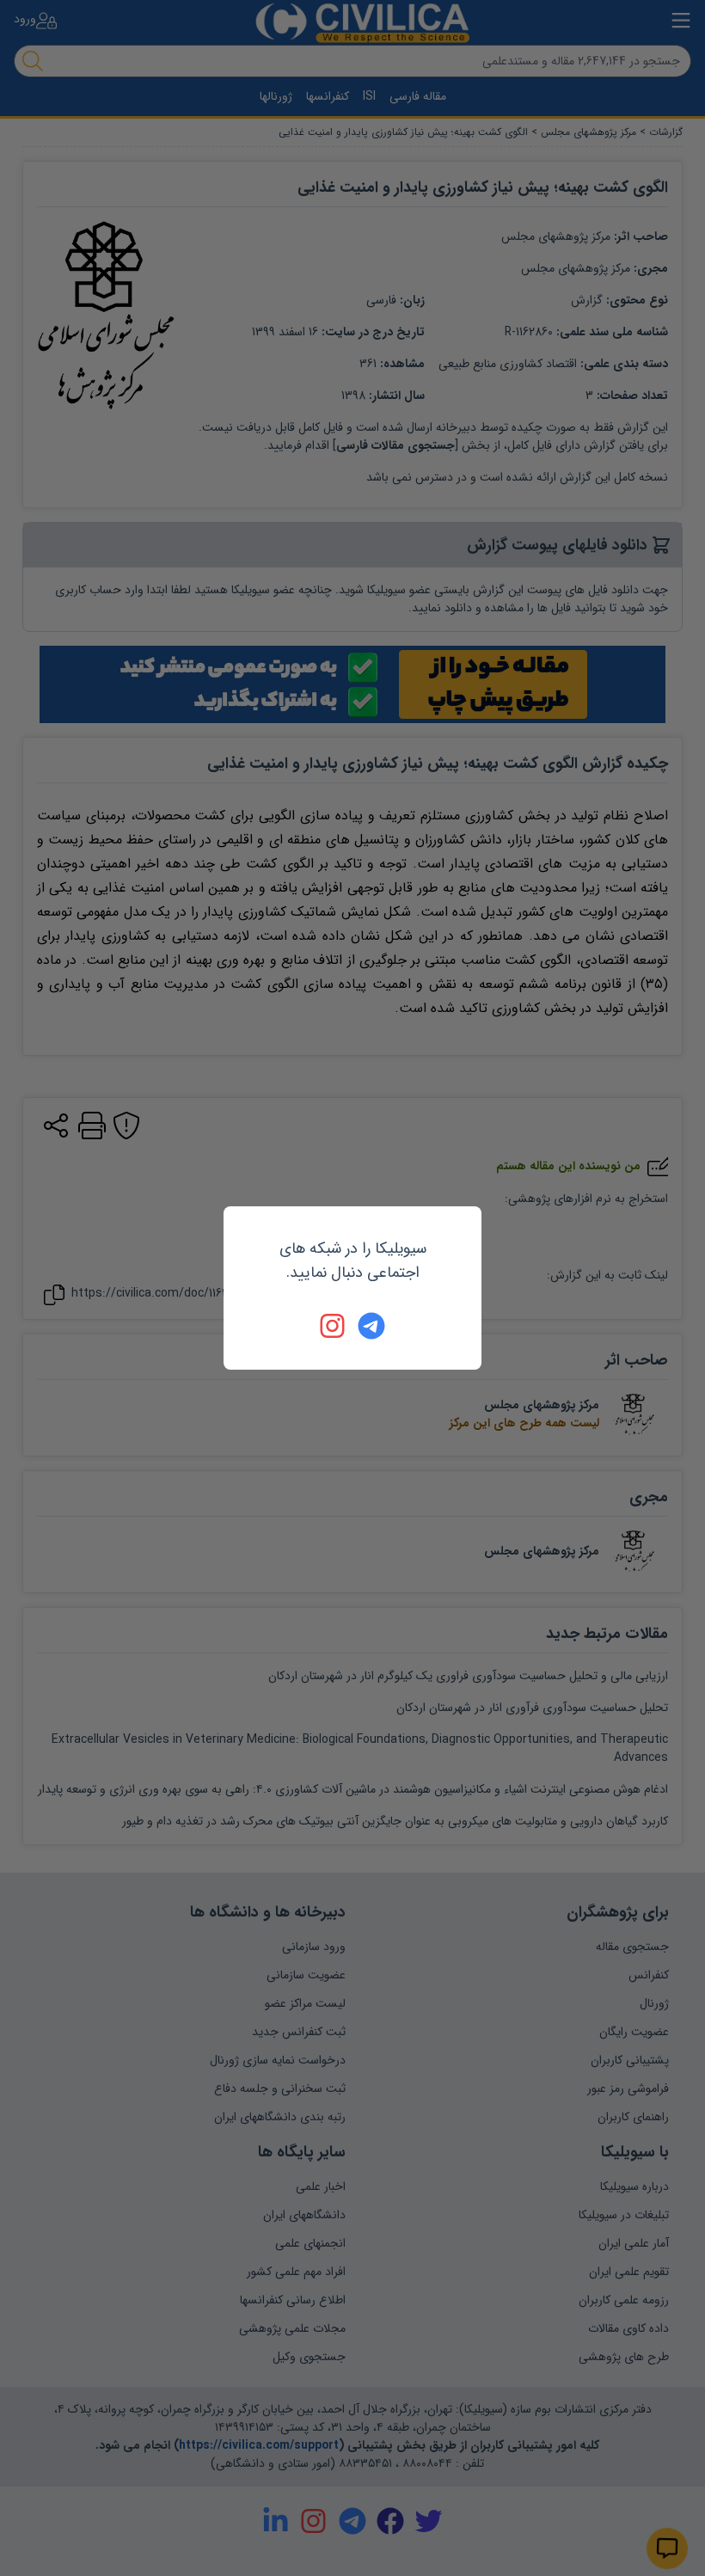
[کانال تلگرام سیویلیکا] (371, 1326)
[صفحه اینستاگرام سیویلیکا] (334, 1326)
